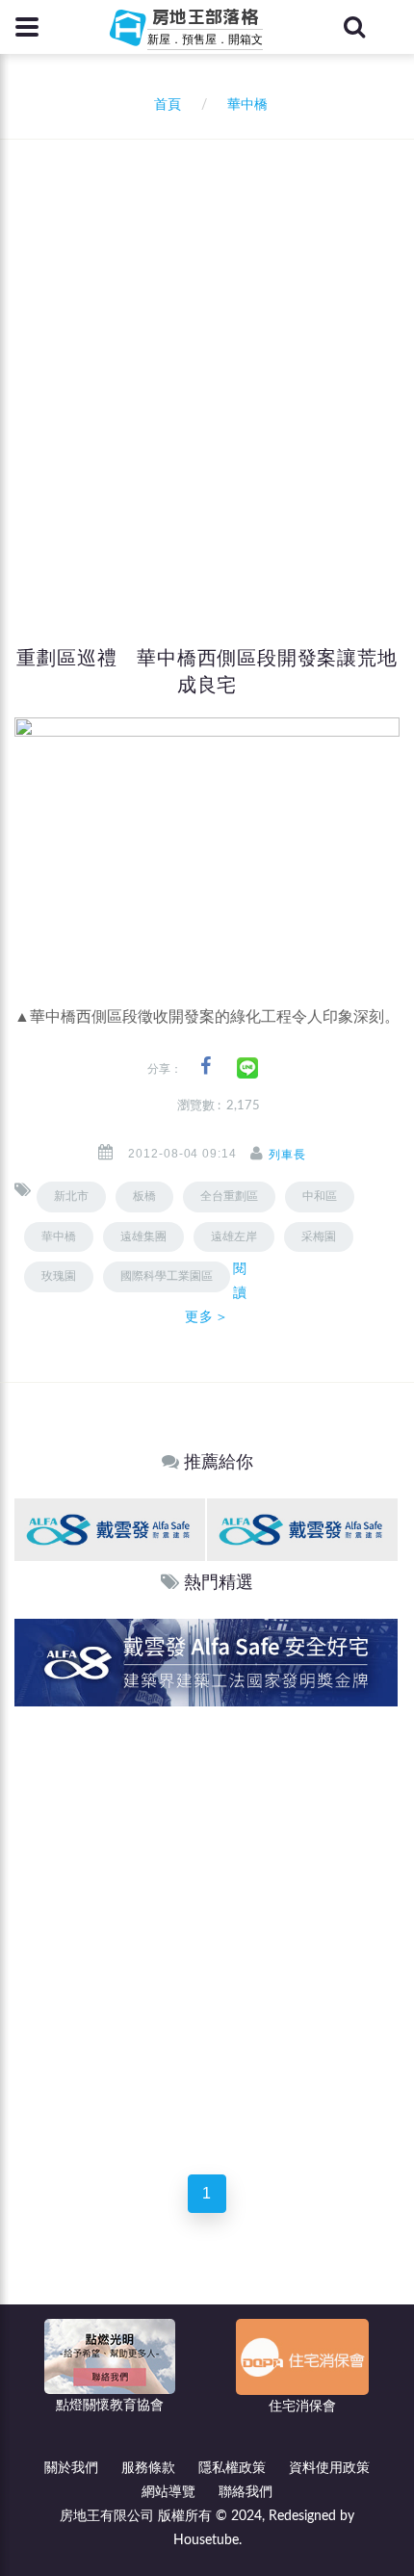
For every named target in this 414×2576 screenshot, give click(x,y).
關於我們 (71, 2468)
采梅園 (319, 1236)
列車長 (287, 1155)
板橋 (144, 1196)
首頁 (164, 105)
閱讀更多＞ (216, 1292)
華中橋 (59, 1236)
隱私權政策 (232, 2468)
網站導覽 (168, 2492)
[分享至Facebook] (206, 1067)
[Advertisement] (207, 356)
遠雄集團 (143, 1236)
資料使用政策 (329, 2468)
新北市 (71, 1196)
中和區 (320, 1196)
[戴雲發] (110, 1529)
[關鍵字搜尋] (354, 27)
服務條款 (148, 2468)
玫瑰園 (59, 1276)
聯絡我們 (246, 2492)
